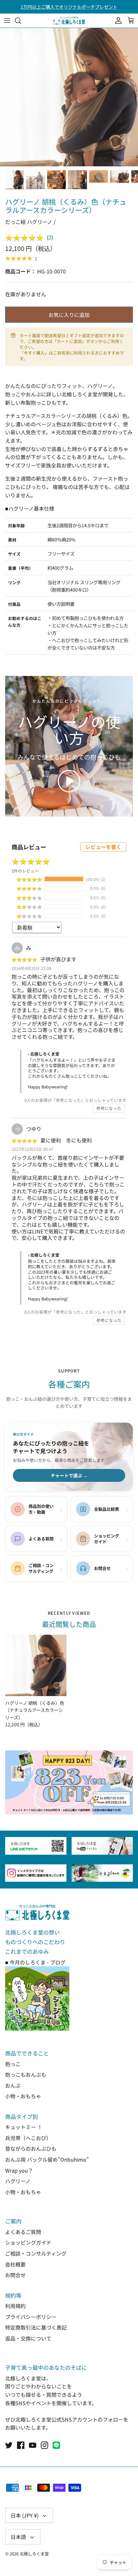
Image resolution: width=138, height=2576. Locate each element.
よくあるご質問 (23, 2232)
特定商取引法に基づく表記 (36, 2327)
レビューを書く (103, 847)
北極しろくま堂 (34, 2554)
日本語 (18, 2537)
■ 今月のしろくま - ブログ (35, 1962)
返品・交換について (28, 2338)
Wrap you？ (19, 2170)
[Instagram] (44, 2445)
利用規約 (15, 2306)
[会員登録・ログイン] (117, 21)
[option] (69, 97)
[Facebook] (21, 2445)
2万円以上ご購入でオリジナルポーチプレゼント (69, 7)
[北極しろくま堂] (69, 21)
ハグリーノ (18, 2181)
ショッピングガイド (28, 2242)
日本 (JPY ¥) (25, 2515)
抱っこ (13, 2064)
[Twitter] (9, 2445)
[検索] (21, 21)
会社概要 (15, 2264)
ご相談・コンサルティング (36, 2253)
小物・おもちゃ (23, 2096)
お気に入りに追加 (69, 315)
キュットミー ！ (24, 2127)
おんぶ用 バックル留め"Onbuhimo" (47, 2159)
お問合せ (15, 2275)
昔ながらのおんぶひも (31, 2148)
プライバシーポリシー (31, 2317)
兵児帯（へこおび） (28, 2138)
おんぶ (13, 2085)
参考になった (109, 1108)
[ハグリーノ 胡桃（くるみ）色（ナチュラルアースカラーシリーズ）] (36, 1665)
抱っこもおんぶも (26, 2074)
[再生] (69, 781)
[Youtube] (33, 2445)
